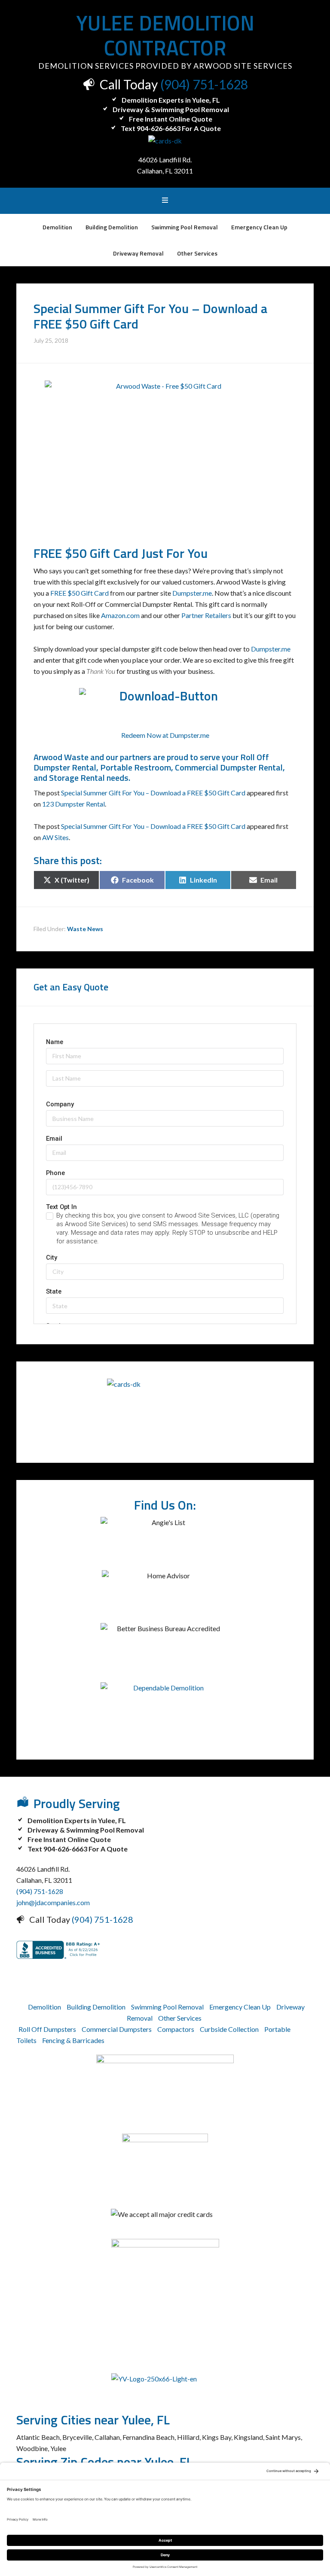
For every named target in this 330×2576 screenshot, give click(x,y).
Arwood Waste (61, 757)
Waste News (85, 929)
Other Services (180, 2018)
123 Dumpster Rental (73, 804)
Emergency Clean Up (240, 2007)
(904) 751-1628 (204, 84)
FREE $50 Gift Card (79, 593)
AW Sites (55, 837)
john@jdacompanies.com (53, 1902)
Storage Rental (77, 778)
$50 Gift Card (102, 553)
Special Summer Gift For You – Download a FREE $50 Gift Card (153, 793)
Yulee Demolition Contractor (165, 35)
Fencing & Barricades (73, 2040)
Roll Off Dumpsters (47, 2029)
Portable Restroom (136, 767)
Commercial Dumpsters (117, 2029)
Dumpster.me (192, 593)
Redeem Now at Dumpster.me (165, 735)
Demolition (44, 2007)
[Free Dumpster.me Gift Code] (165, 704)
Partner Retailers (206, 615)
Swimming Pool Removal (167, 2007)
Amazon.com (120, 615)
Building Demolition (96, 2007)
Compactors (176, 2029)
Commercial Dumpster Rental (229, 767)
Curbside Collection (229, 2029)
